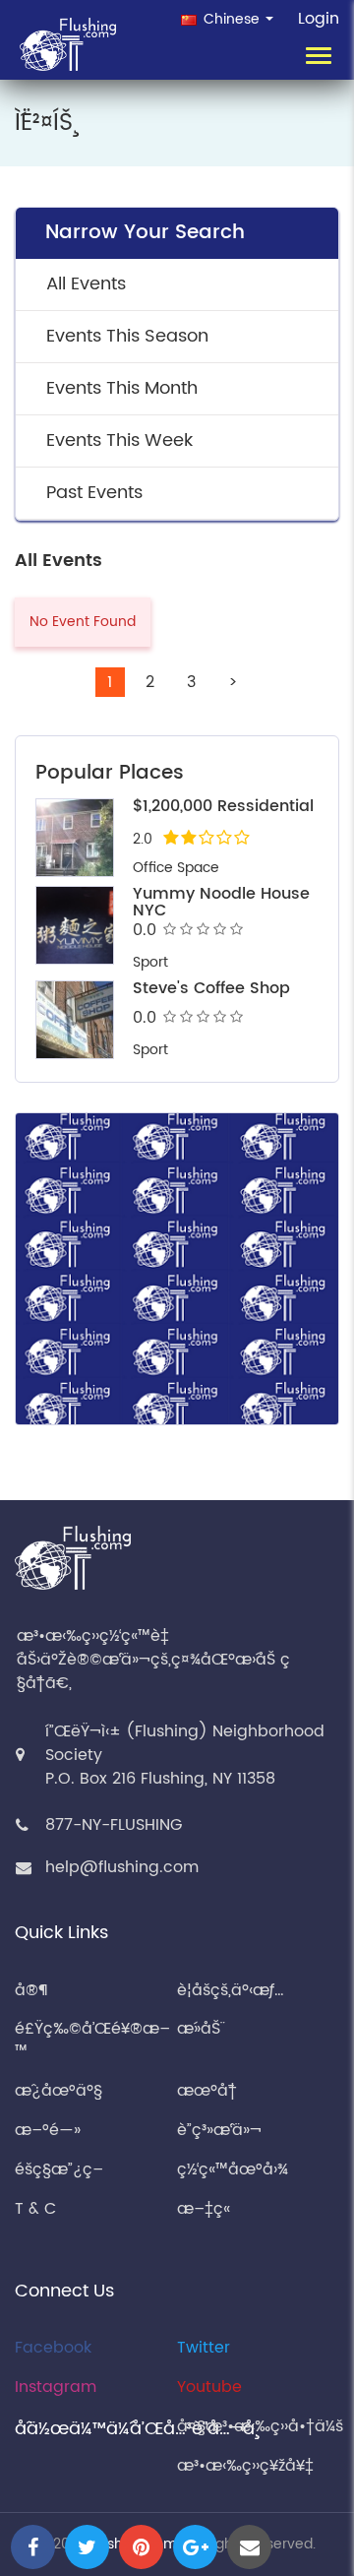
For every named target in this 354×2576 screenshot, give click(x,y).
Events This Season (127, 336)
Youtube (209, 2387)
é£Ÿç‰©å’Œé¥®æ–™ (92, 2040)
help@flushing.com (122, 1867)
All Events (86, 284)
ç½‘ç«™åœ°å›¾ (233, 2169)
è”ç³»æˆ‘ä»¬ (219, 2130)
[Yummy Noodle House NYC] (75, 925)
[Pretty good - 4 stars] (220, 929)
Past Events (94, 493)
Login (319, 19)
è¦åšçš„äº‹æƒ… (231, 1990)
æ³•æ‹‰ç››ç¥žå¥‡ (245, 2466)
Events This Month (122, 388)
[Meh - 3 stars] (203, 929)
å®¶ (31, 1990)
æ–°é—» (48, 2130)
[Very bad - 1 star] (170, 929)
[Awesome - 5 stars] (236, 929)
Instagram (56, 2387)
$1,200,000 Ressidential (223, 806)
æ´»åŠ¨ (199, 2029)
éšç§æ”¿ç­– (59, 2169)
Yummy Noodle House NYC (221, 903)
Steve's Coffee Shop (211, 988)
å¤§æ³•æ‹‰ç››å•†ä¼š (260, 2426)
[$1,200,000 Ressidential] (75, 838)
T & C (35, 2209)
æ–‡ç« (206, 2209)
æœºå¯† (207, 2091)
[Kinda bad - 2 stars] (186, 929)
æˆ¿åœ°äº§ (59, 2091)
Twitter (204, 2348)
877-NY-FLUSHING (114, 1825)
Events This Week (119, 440)
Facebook (53, 2348)
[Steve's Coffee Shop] (75, 1020)
